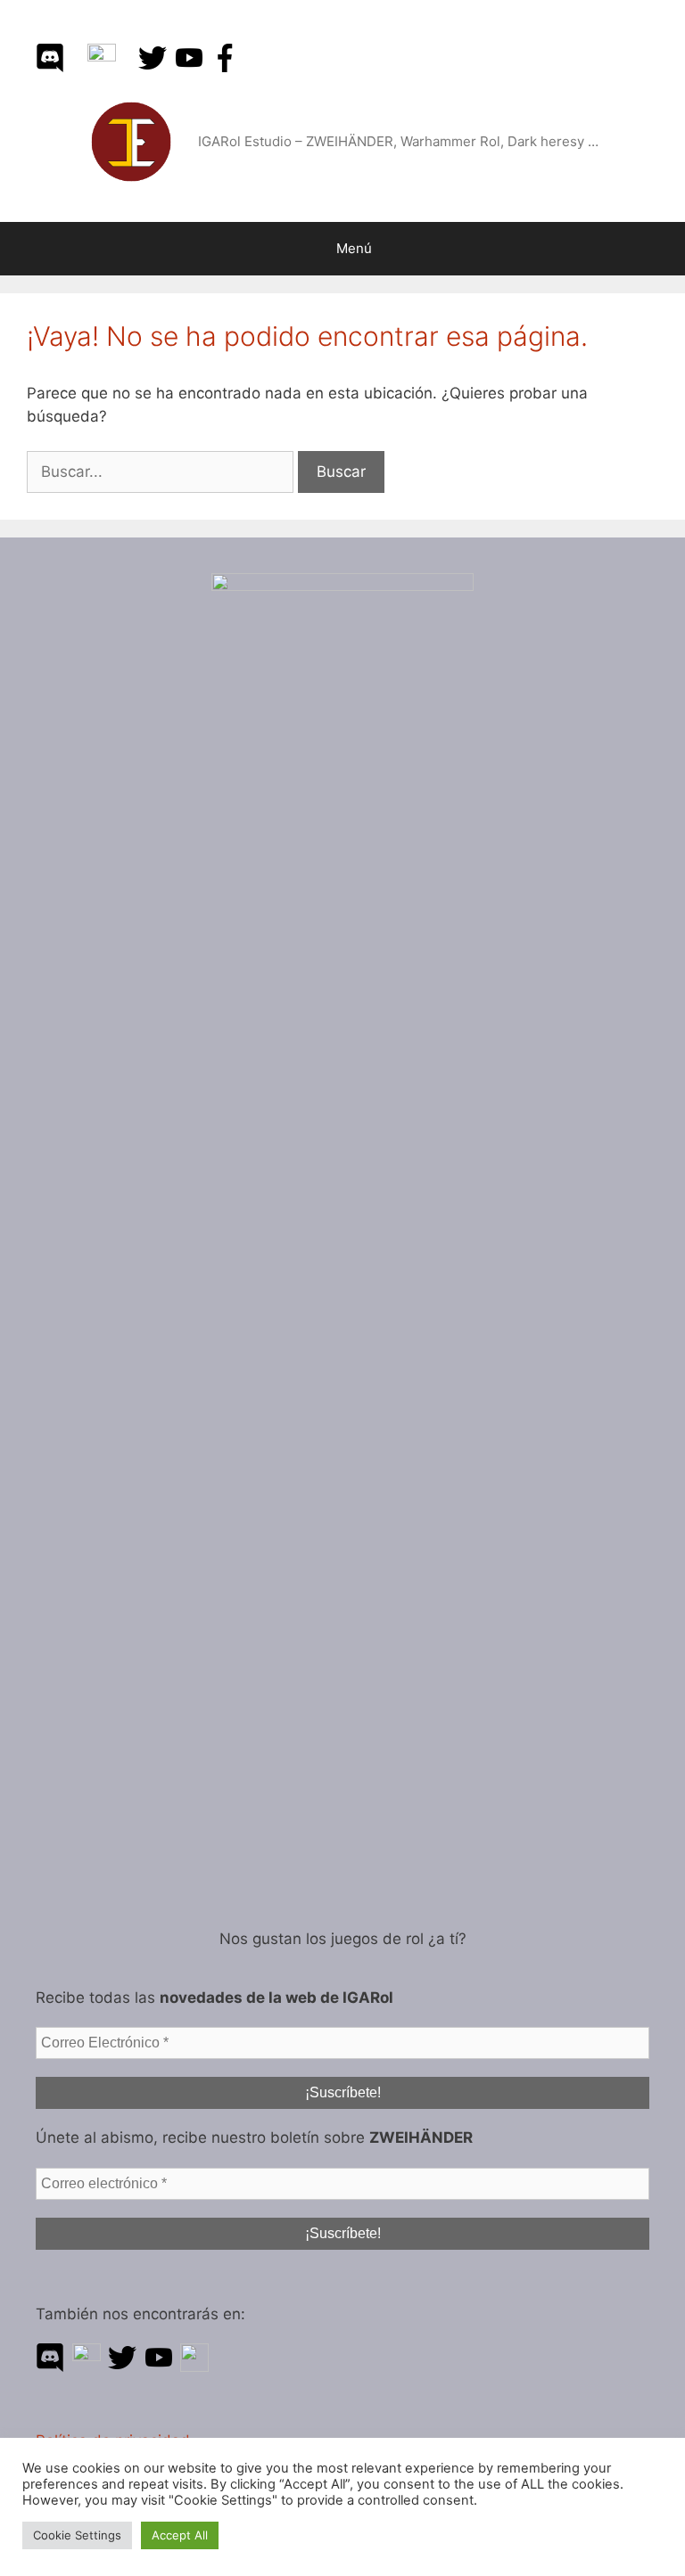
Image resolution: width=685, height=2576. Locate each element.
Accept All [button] (180, 2535)
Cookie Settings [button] (77, 2535)
